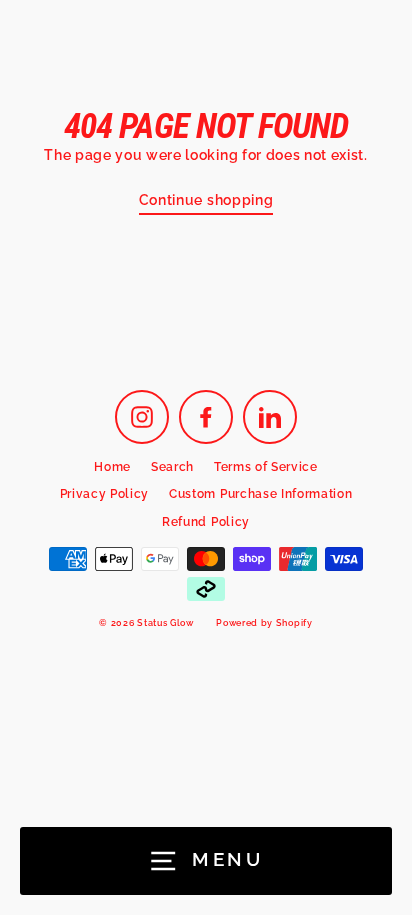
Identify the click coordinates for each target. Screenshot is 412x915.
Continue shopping (206, 200)
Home (112, 467)
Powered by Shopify (264, 623)
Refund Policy (206, 522)
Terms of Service (266, 467)
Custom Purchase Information (260, 494)
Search (172, 467)
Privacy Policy (105, 494)
